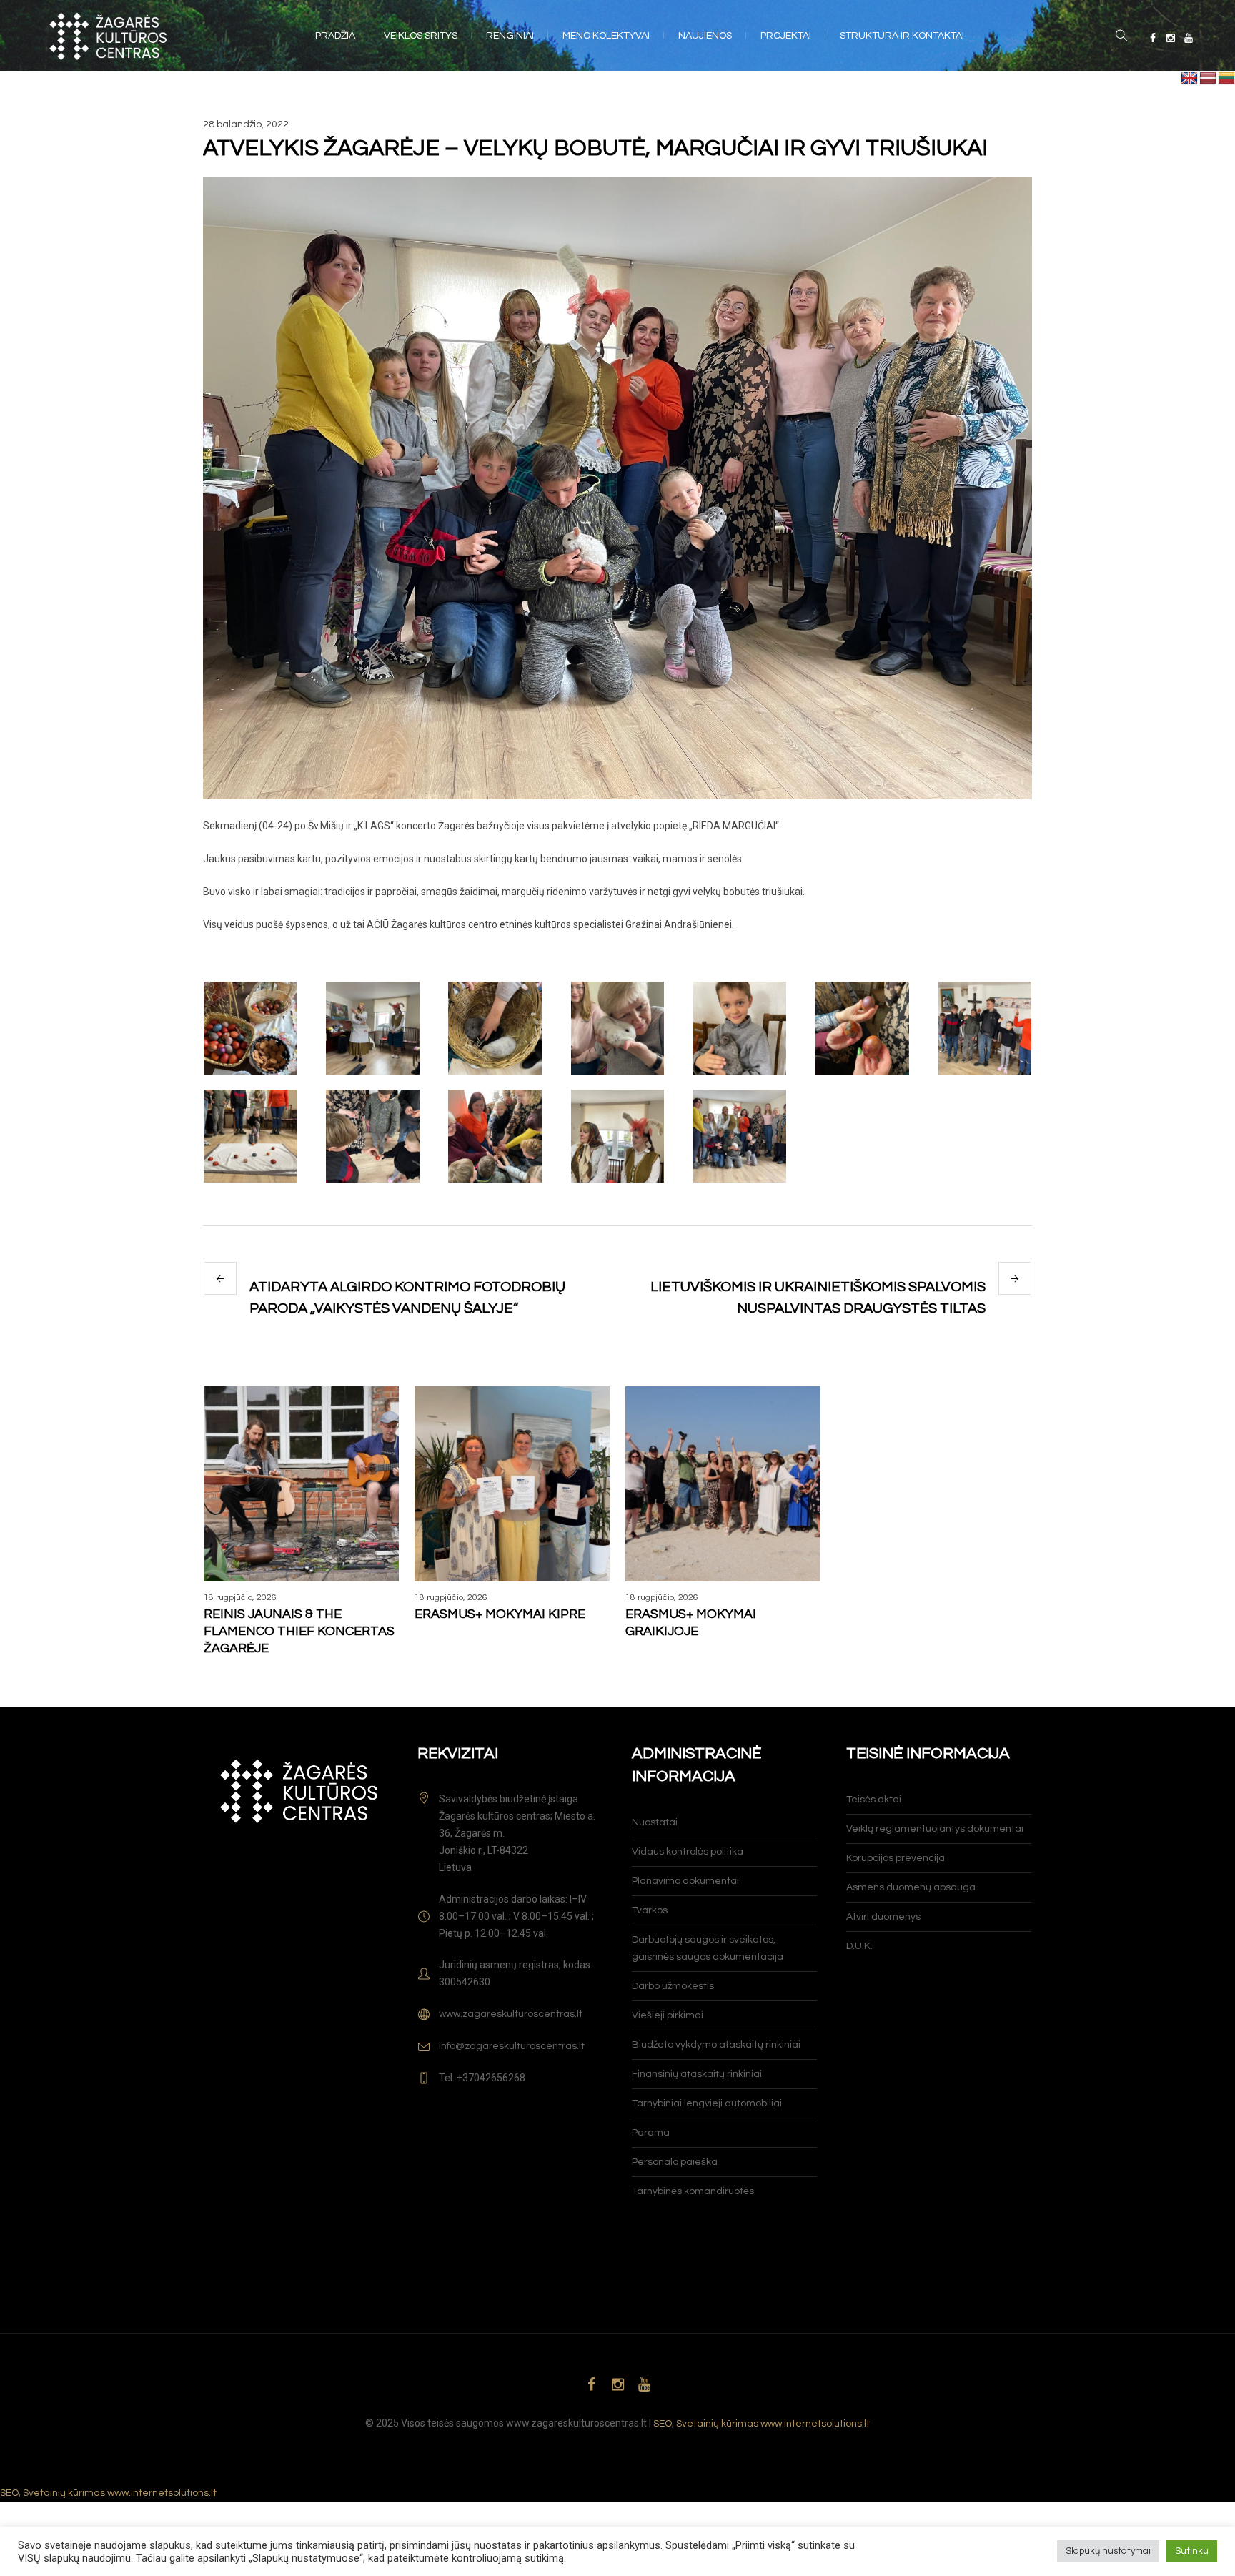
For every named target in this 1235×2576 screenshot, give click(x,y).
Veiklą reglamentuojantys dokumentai (935, 1829)
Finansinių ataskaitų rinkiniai (697, 2074)
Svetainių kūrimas (717, 2424)
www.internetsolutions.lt (815, 2424)
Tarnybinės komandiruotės (693, 2191)
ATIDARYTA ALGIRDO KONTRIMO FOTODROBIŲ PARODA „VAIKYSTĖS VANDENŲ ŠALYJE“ (407, 1298)
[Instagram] (1171, 38)
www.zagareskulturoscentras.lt (511, 2014)
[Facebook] (1153, 38)
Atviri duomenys (883, 1917)
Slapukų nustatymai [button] (1108, 2551)
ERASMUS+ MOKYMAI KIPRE (500, 1614)
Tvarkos (650, 1910)
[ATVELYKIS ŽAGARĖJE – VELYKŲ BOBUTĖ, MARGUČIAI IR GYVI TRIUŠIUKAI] (617, 488)
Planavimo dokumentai (685, 1881)
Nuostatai (655, 1822)
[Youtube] (1189, 38)
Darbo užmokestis (673, 1986)
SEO (663, 2424)
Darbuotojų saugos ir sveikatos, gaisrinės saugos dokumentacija (708, 1948)
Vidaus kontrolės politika (688, 1852)
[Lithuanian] (1226, 79)
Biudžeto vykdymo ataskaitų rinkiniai (716, 2045)
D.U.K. (859, 1946)
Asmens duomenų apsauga (911, 1887)
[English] (1189, 79)
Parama (651, 2133)
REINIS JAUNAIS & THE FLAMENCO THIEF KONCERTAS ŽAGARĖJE (299, 1631)
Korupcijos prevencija (896, 1858)
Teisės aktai (874, 1800)
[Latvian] (1208, 79)
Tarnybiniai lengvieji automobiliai (707, 2103)
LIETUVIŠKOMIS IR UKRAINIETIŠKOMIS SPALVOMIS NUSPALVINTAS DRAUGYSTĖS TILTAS (818, 1298)
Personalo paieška (675, 2162)
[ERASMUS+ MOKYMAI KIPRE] (512, 1484)
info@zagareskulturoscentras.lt (512, 2046)
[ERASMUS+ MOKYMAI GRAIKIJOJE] (723, 1484)
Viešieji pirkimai (668, 2015)
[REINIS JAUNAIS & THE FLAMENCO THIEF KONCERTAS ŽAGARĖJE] (301, 1484)
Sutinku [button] (1192, 2551)
